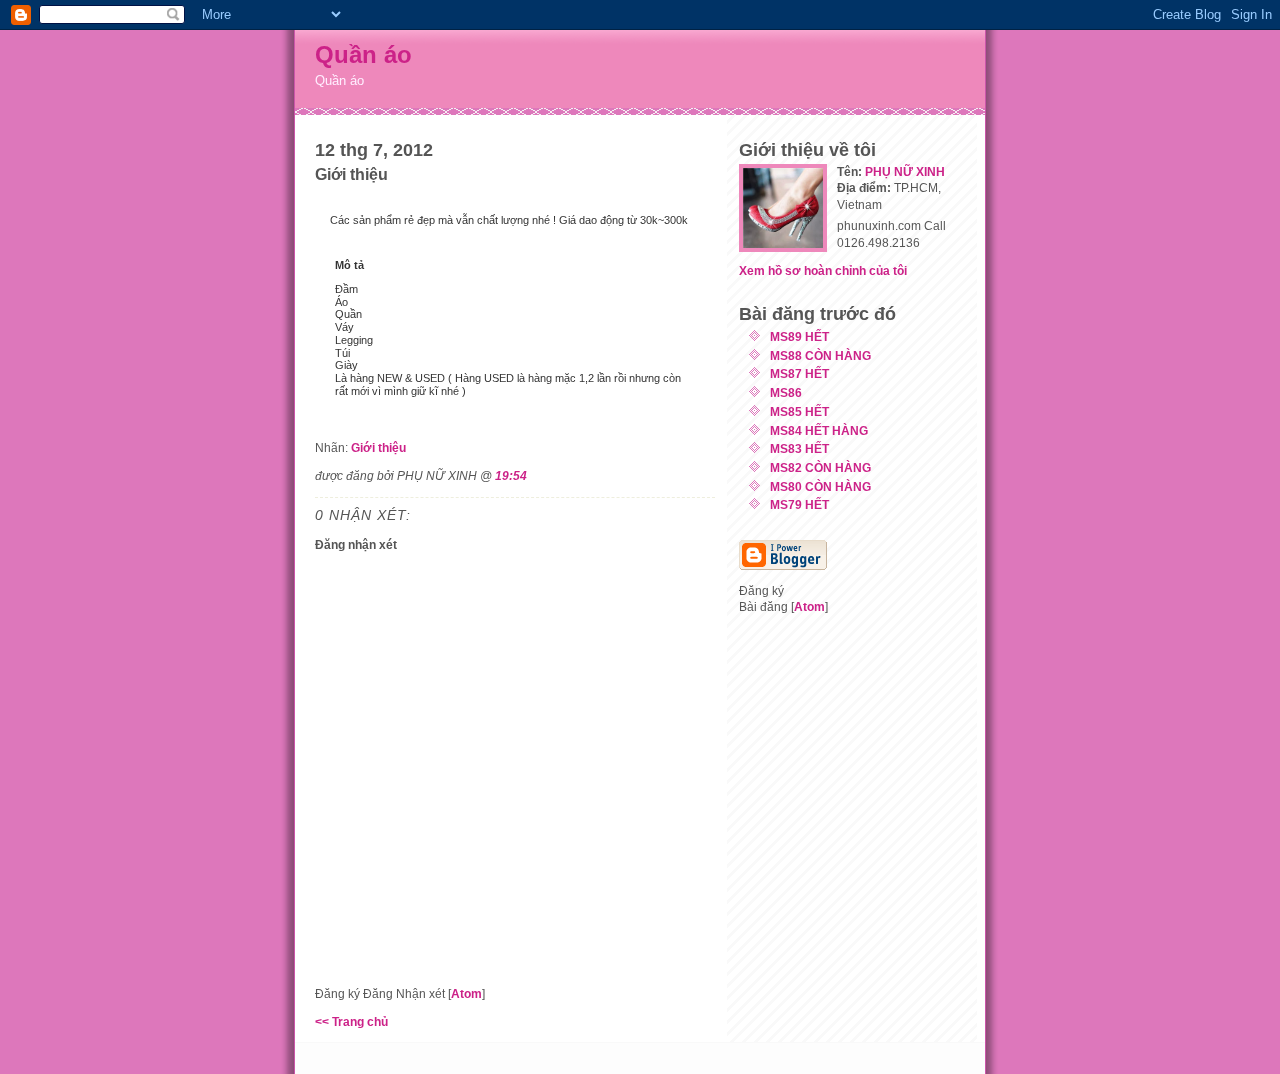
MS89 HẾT (799, 336)
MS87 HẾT (799, 373)
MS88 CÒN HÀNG (820, 355)
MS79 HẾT (799, 504)
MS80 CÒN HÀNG (820, 486)
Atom (466, 993)
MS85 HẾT (799, 411)
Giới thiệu (378, 447)
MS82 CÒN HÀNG (820, 467)
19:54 (511, 475)
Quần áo (363, 54)
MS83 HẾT (799, 448)
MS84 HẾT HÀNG (819, 430)
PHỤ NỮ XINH (905, 171)
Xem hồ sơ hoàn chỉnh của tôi (823, 270)
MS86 (786, 392)
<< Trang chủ (351, 1021)
